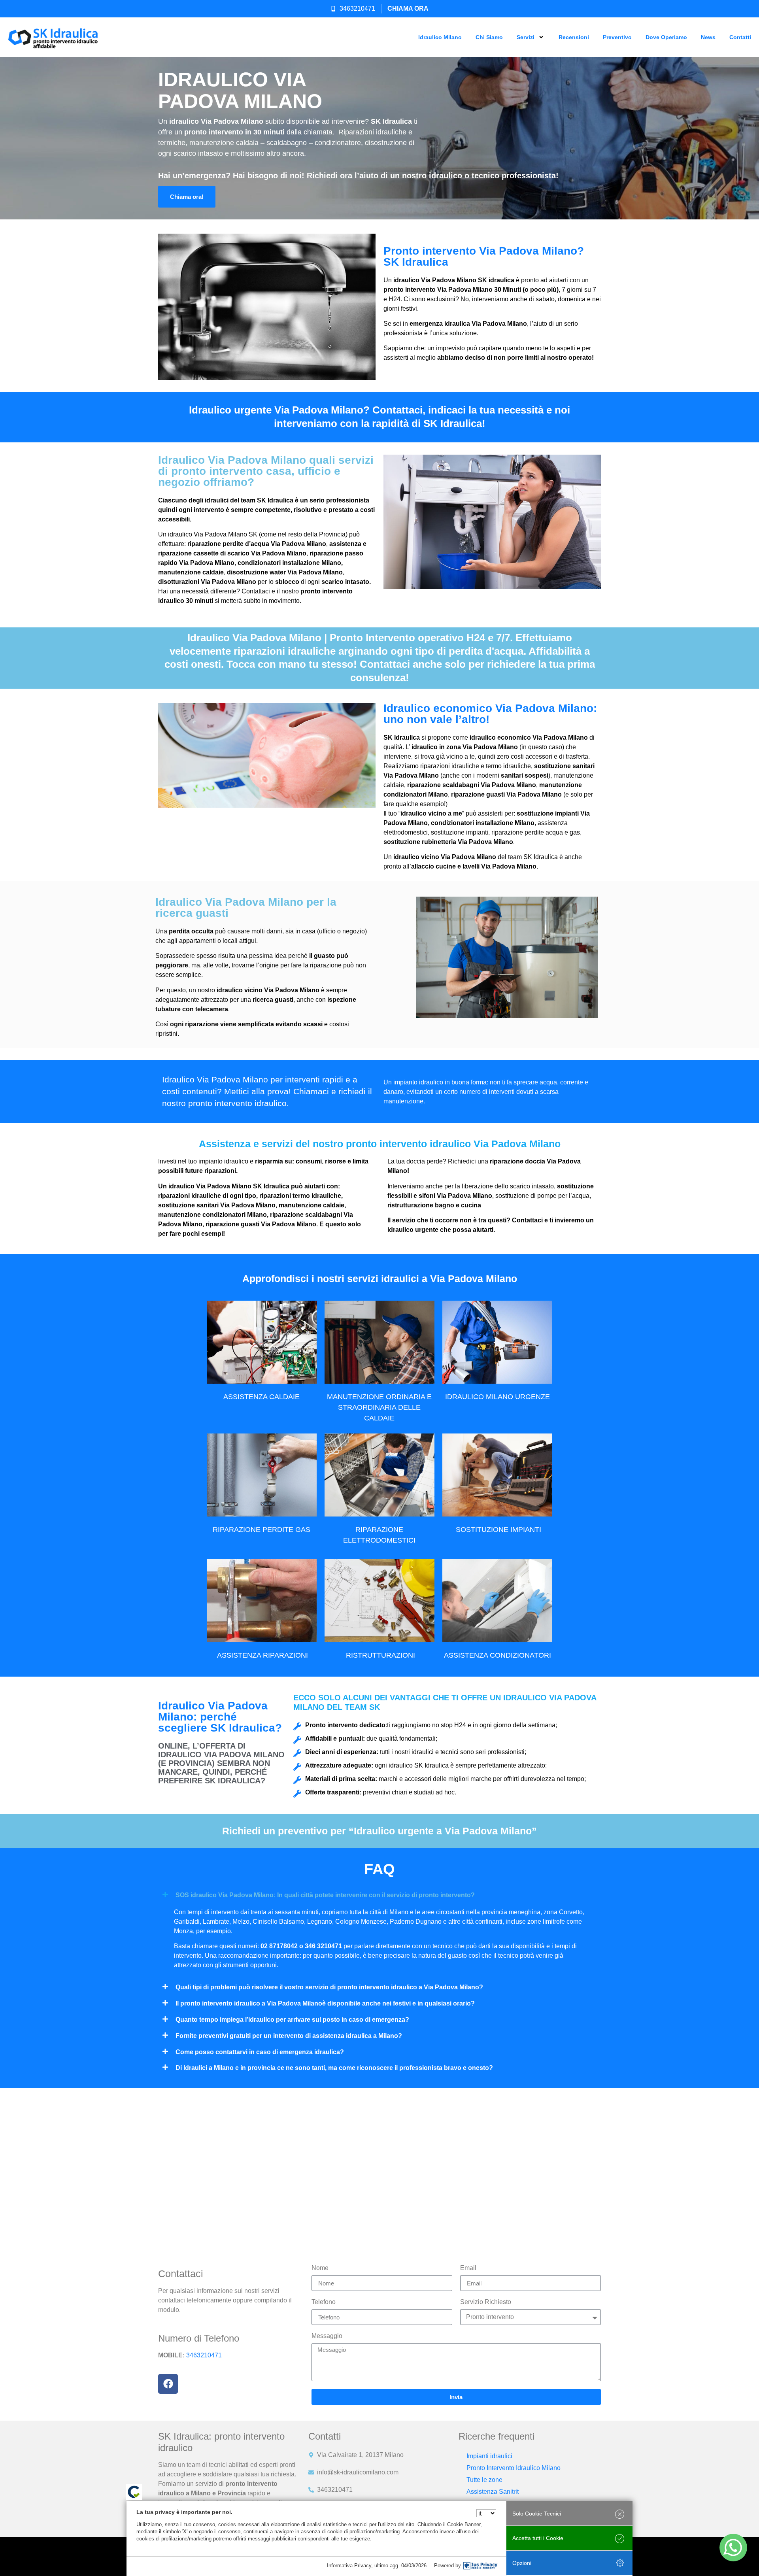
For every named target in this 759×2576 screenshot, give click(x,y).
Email (468, 2268)
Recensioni (574, 37)
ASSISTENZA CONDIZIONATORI (498, 1655)
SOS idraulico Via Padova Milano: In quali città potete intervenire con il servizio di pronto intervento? (325, 1895)
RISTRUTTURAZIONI (380, 1655)
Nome (320, 2268)
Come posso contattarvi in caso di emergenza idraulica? (260, 2052)
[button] (379, 1895)
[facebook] (168, 2384)
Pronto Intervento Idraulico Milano (514, 2468)
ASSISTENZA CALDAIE (261, 1397)
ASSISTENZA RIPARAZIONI (262, 1655)
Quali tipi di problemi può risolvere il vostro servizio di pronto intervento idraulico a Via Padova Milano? (329, 1987)
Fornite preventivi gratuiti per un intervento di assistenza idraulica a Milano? (289, 2036)
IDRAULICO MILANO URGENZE (498, 1397)
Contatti (740, 37)
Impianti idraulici (489, 2456)
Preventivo (617, 37)
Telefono (324, 2302)
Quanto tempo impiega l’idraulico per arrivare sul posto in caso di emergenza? (292, 2020)
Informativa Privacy (349, 2566)
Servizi (526, 37)
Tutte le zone (484, 2480)
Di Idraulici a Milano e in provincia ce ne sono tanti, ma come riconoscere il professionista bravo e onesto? (334, 2068)
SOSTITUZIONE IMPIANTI (498, 1530)
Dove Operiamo (666, 37)
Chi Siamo (489, 37)
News (708, 37)
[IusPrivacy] (480, 2566)
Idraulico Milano (440, 37)
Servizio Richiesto (486, 2302)
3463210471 (204, 2355)
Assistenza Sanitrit (493, 2492)
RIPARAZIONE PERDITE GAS (261, 1530)
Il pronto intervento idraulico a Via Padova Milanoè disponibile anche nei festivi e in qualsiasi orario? (325, 2003)
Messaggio (327, 2336)
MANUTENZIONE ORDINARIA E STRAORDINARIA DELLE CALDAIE (379, 1407)
